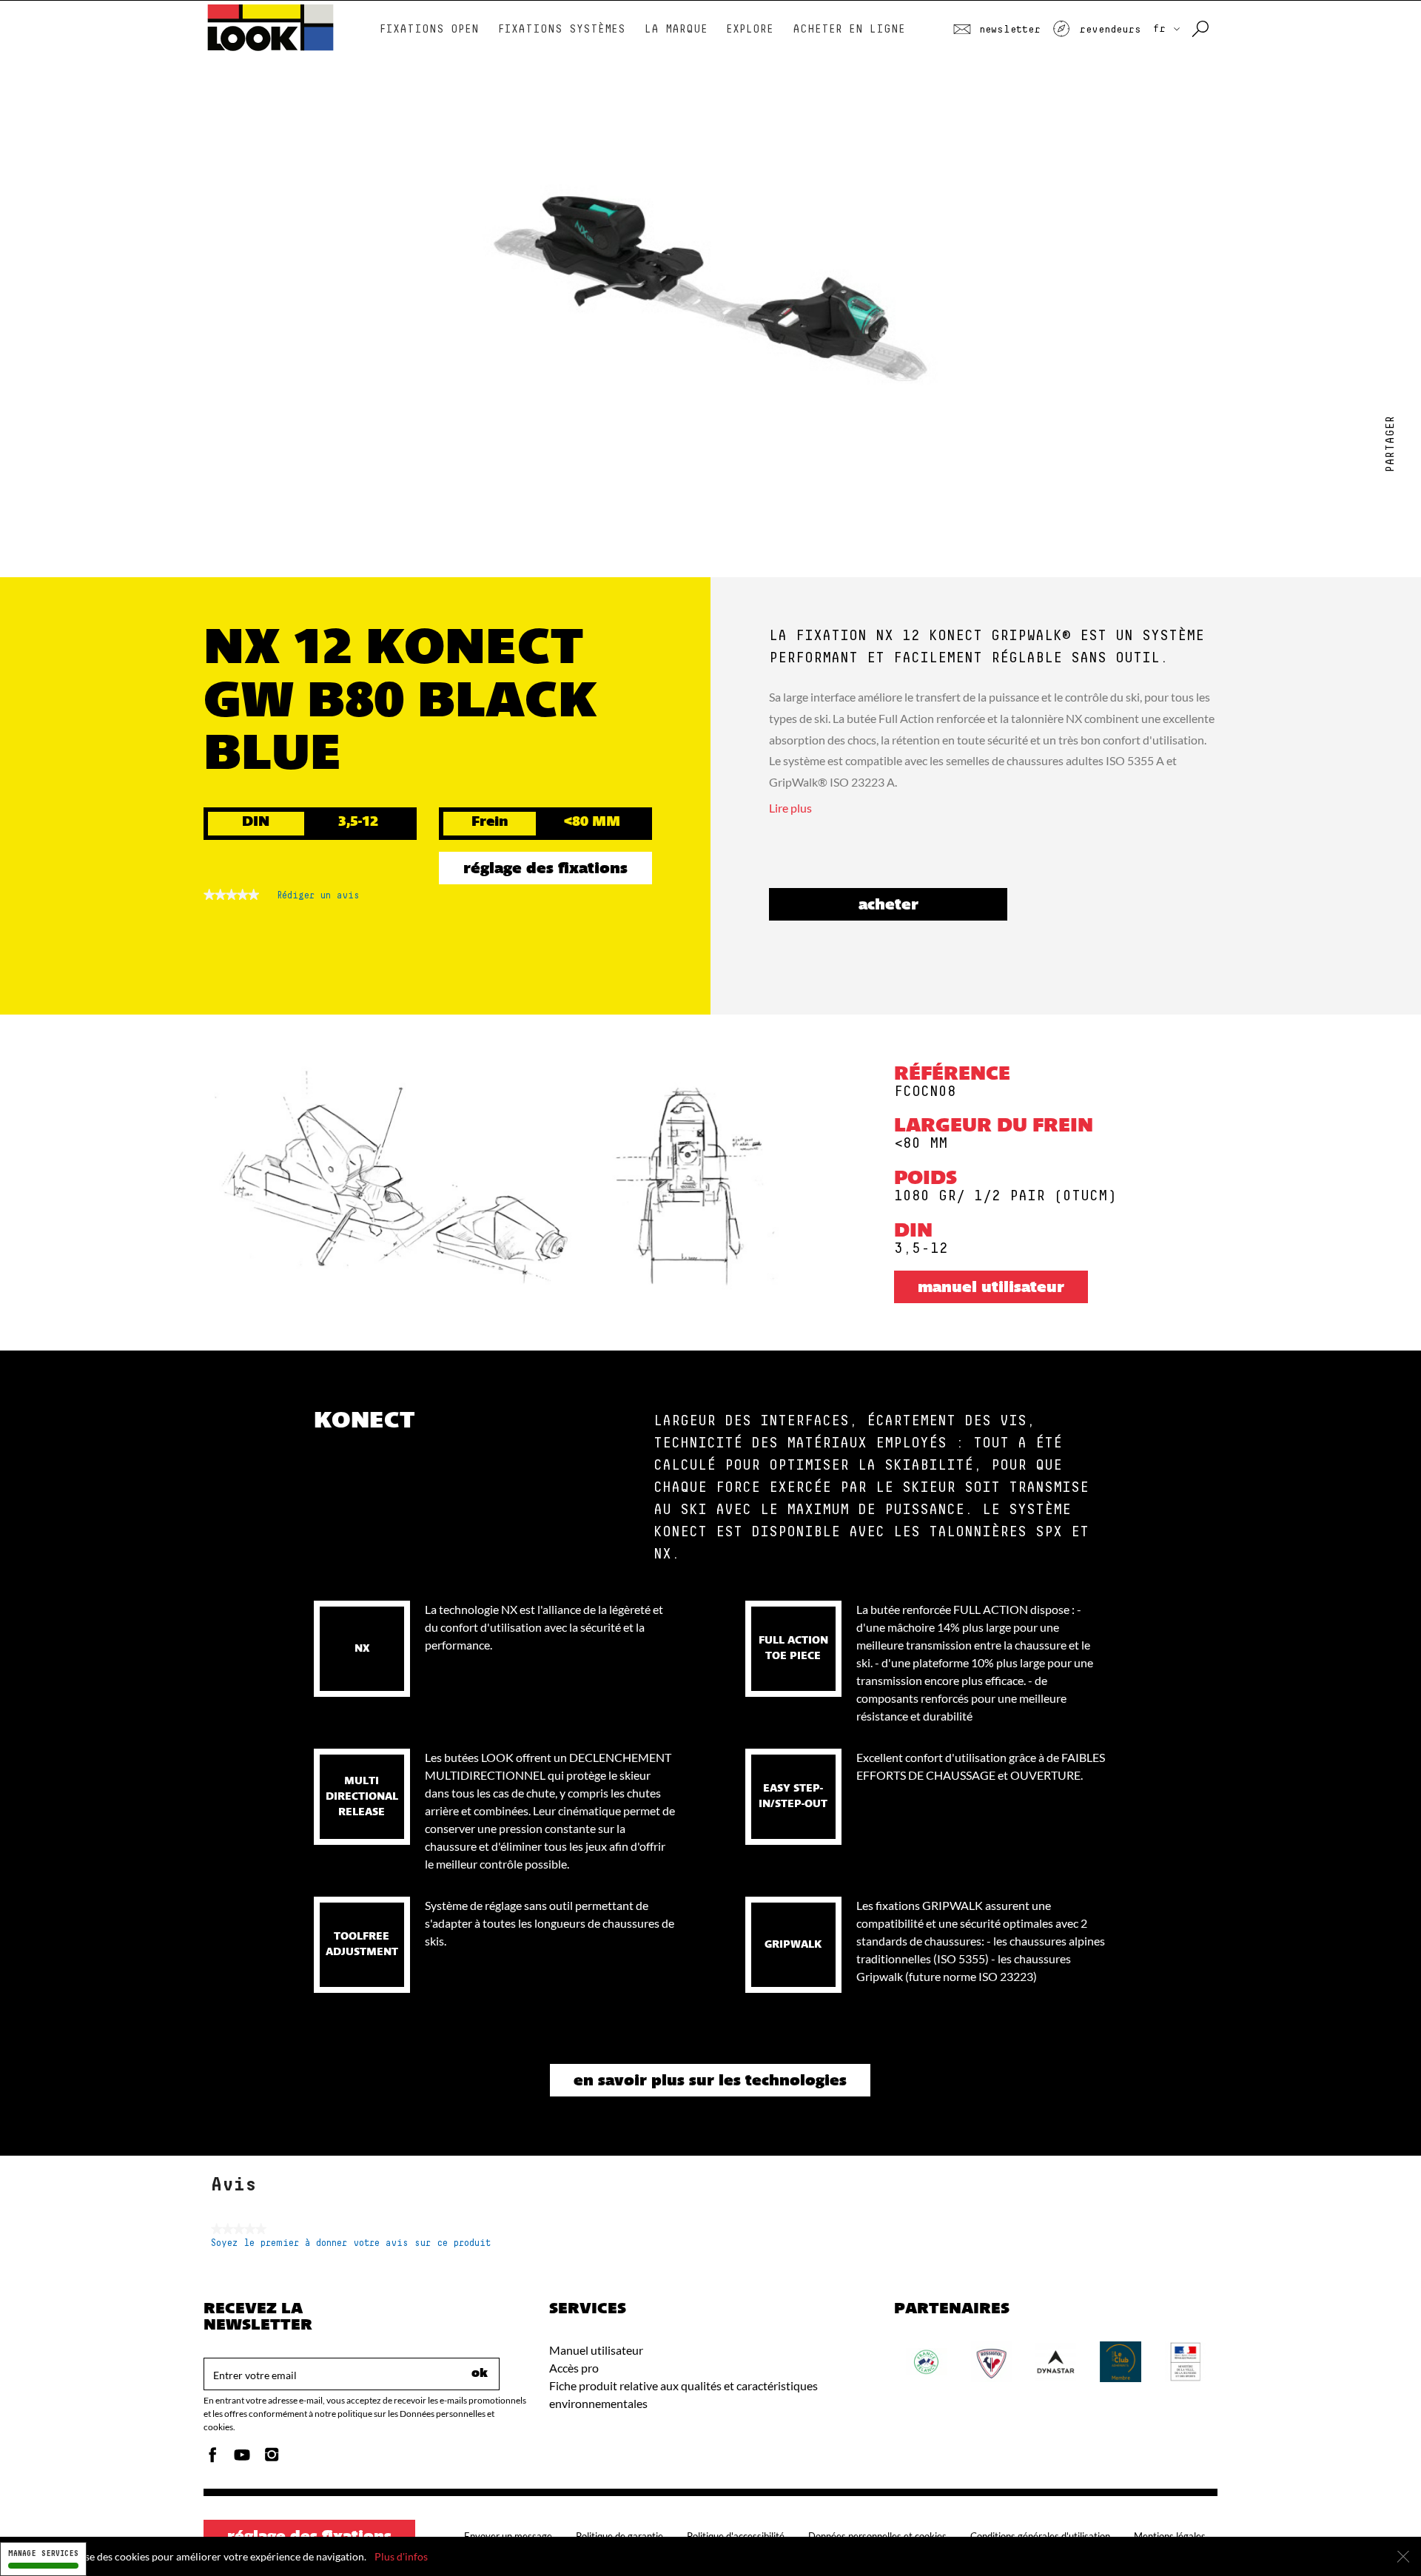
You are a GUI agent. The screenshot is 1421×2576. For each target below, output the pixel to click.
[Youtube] (242, 2459)
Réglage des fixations (545, 870)
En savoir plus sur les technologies (710, 2082)
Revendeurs (1107, 30)
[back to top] (1380, 2535)
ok (480, 2374)
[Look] (271, 49)
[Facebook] (212, 2459)
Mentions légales (1170, 2536)
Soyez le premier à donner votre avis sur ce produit (351, 2243)
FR (1162, 29)
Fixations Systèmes (562, 29)
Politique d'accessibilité (736, 2536)
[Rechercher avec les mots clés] (1202, 30)
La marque (676, 29)
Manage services (43, 2553)
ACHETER (888, 906)
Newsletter (1007, 30)
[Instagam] (272, 2459)
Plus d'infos (401, 2556)
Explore (750, 29)
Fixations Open (429, 29)
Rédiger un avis (318, 899)
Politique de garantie (619, 2536)
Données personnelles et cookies (877, 2536)
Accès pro (574, 2368)
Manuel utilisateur (991, 1288)
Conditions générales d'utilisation (1040, 2536)
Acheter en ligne (849, 29)
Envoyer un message (508, 2536)
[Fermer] (1403, 2557)
